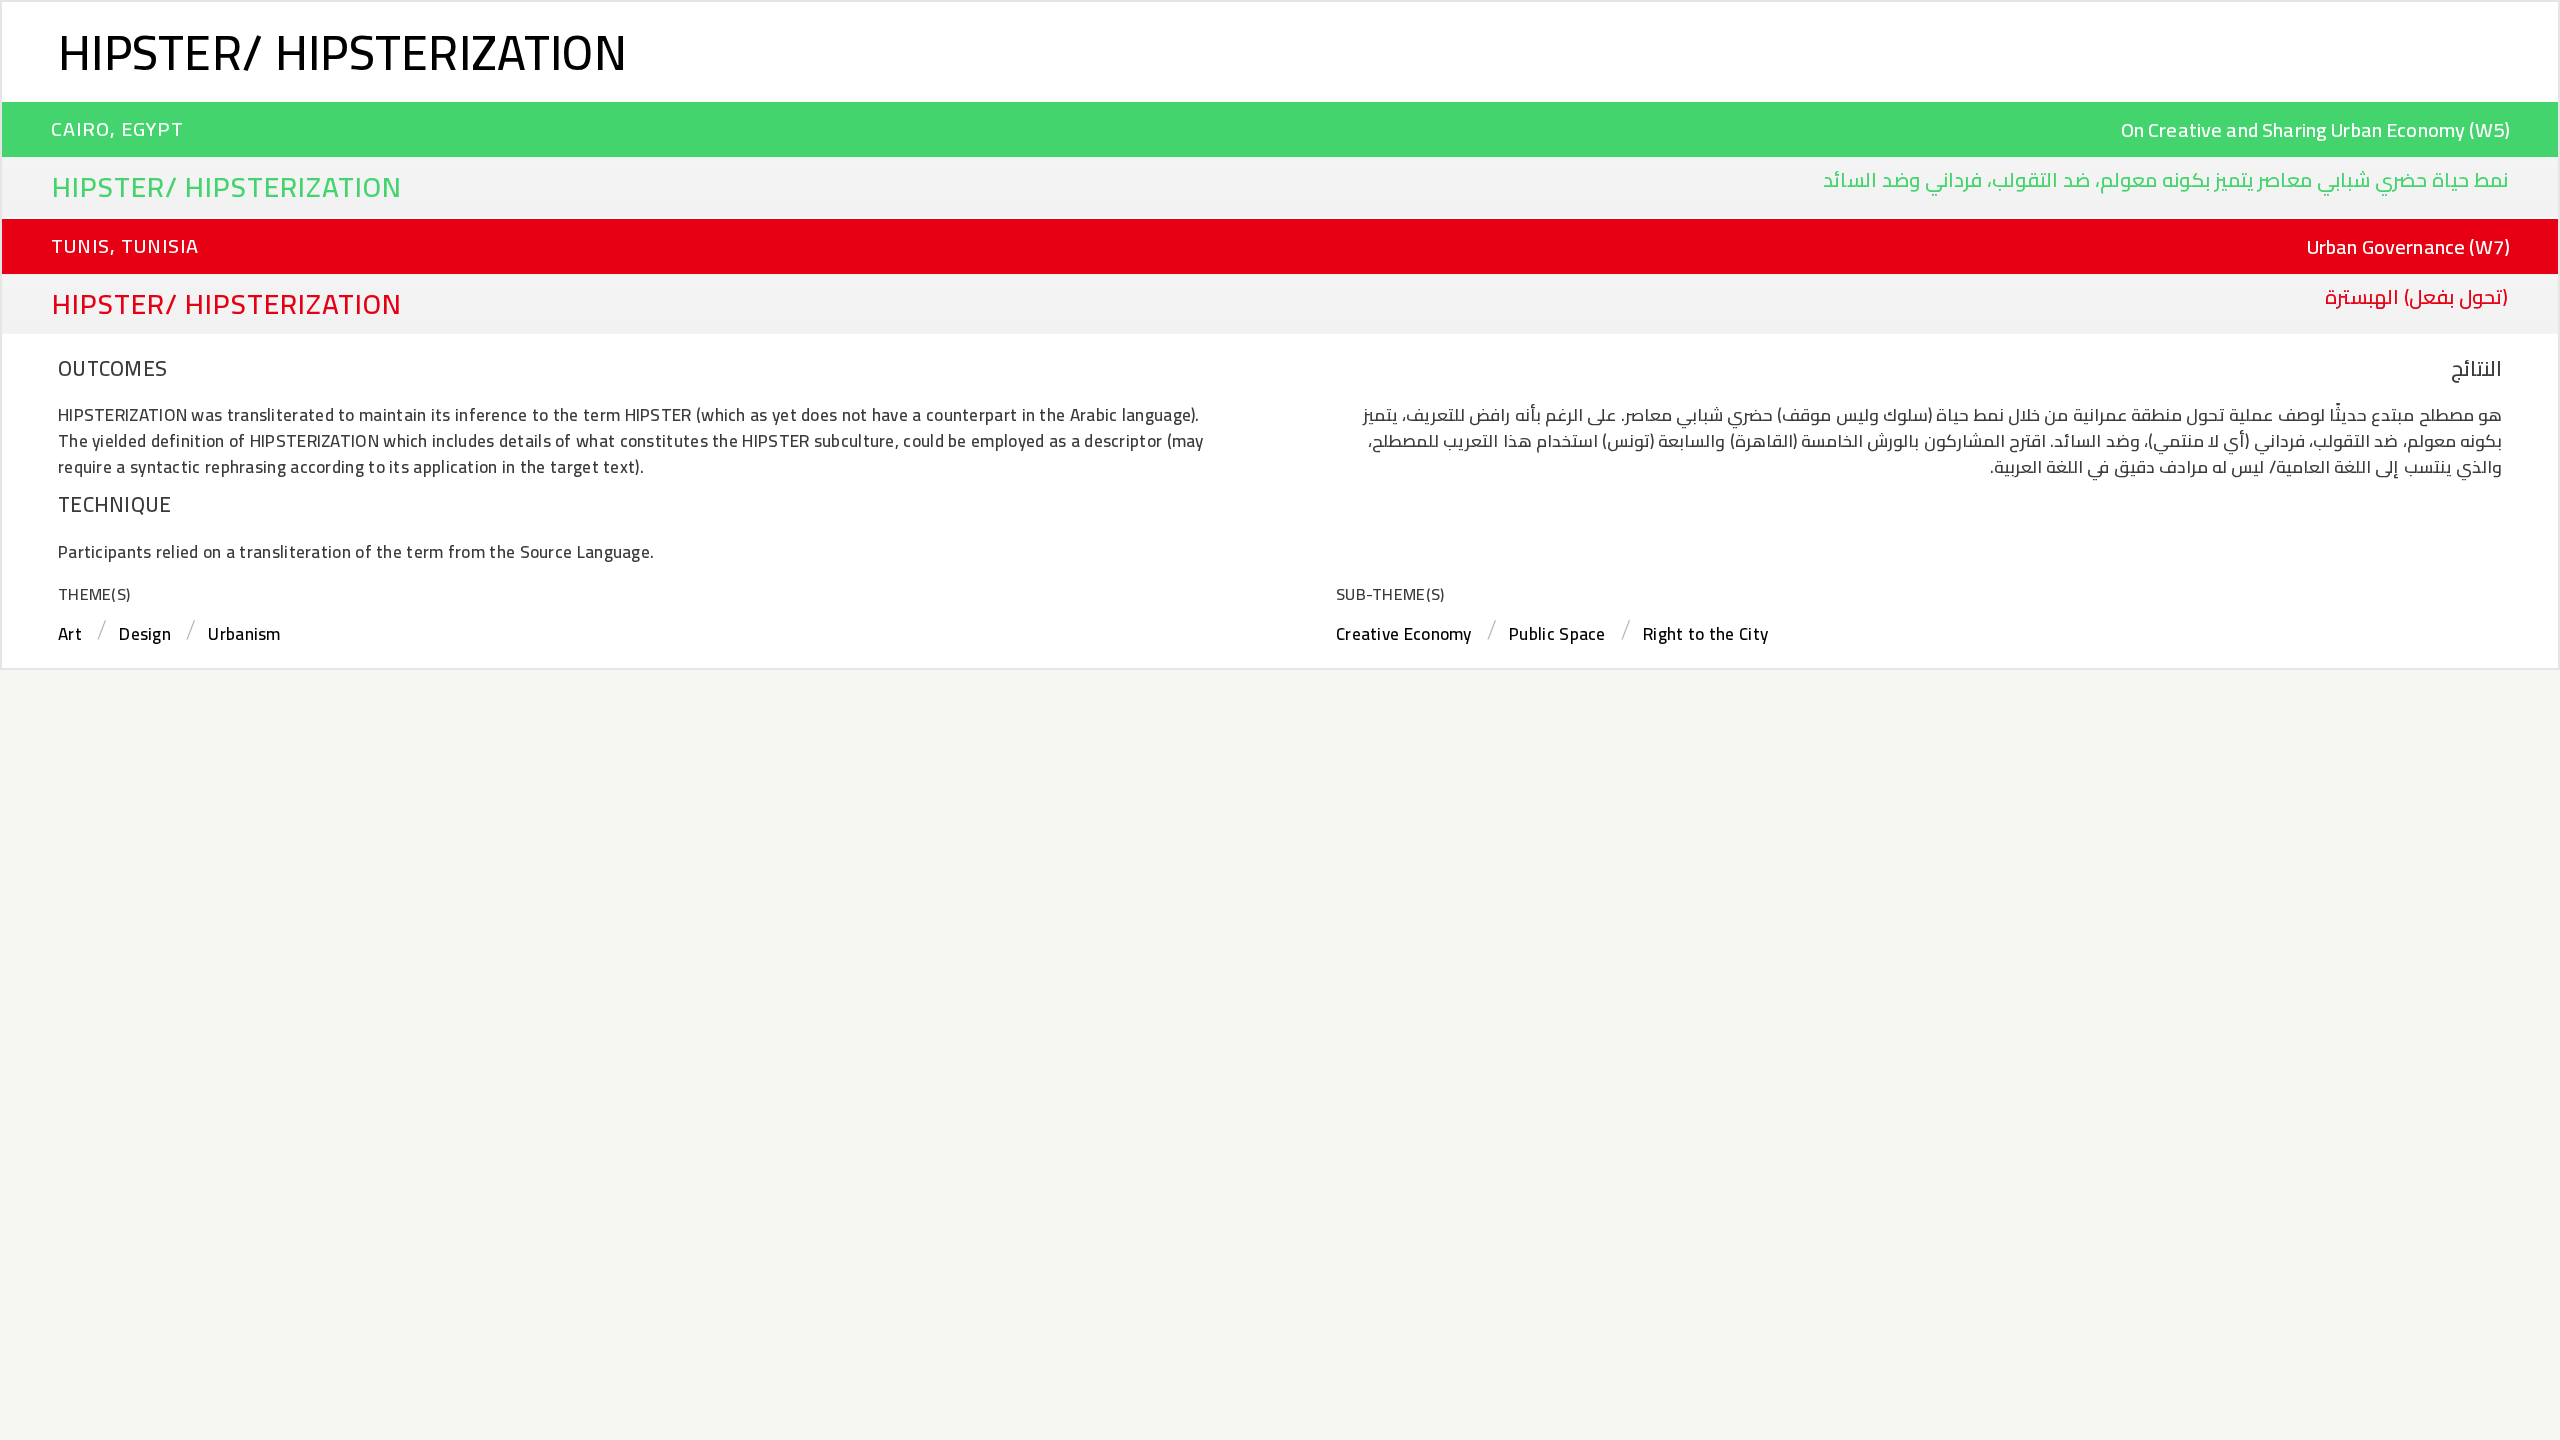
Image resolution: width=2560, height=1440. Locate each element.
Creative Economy (1404, 634)
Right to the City (1705, 634)
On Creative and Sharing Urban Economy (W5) (2315, 129)
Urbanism (244, 634)
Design (145, 634)
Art (70, 634)
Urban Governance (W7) (2408, 246)
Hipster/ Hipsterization (342, 52)
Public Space (1557, 634)
